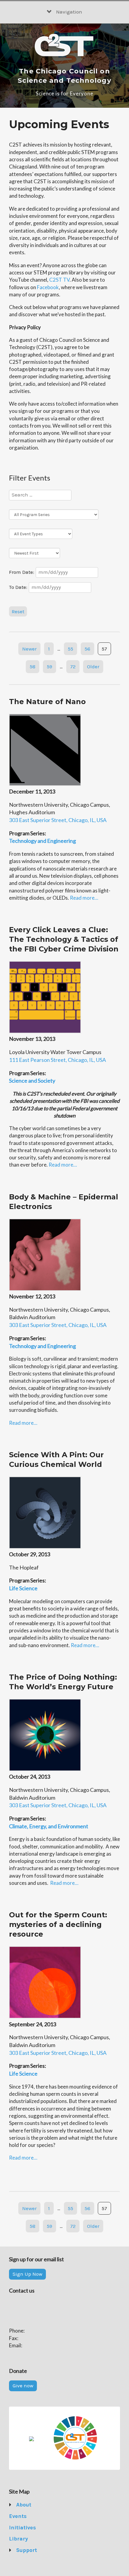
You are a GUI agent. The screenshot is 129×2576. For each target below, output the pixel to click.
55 (70, 649)
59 (49, 666)
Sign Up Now (27, 2274)
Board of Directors (38, 2528)
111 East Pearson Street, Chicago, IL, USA (57, 1060)
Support (27, 2550)
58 (33, 666)
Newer (29, 649)
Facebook (48, 287)
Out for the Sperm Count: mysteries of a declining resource (58, 1924)
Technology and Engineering (42, 841)
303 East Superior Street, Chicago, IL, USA (58, 820)
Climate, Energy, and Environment (49, 1826)
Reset (18, 611)
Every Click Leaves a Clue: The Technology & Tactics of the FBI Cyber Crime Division (64, 939)
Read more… (84, 898)
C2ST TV (59, 280)
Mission (26, 2516)
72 (73, 666)
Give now (23, 2386)
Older (93, 666)
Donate (25, 2562)
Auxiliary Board (34, 2539)
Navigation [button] (69, 12)
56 (87, 649)
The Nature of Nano (47, 702)
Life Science (23, 1588)
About (24, 2505)
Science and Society (32, 1081)
